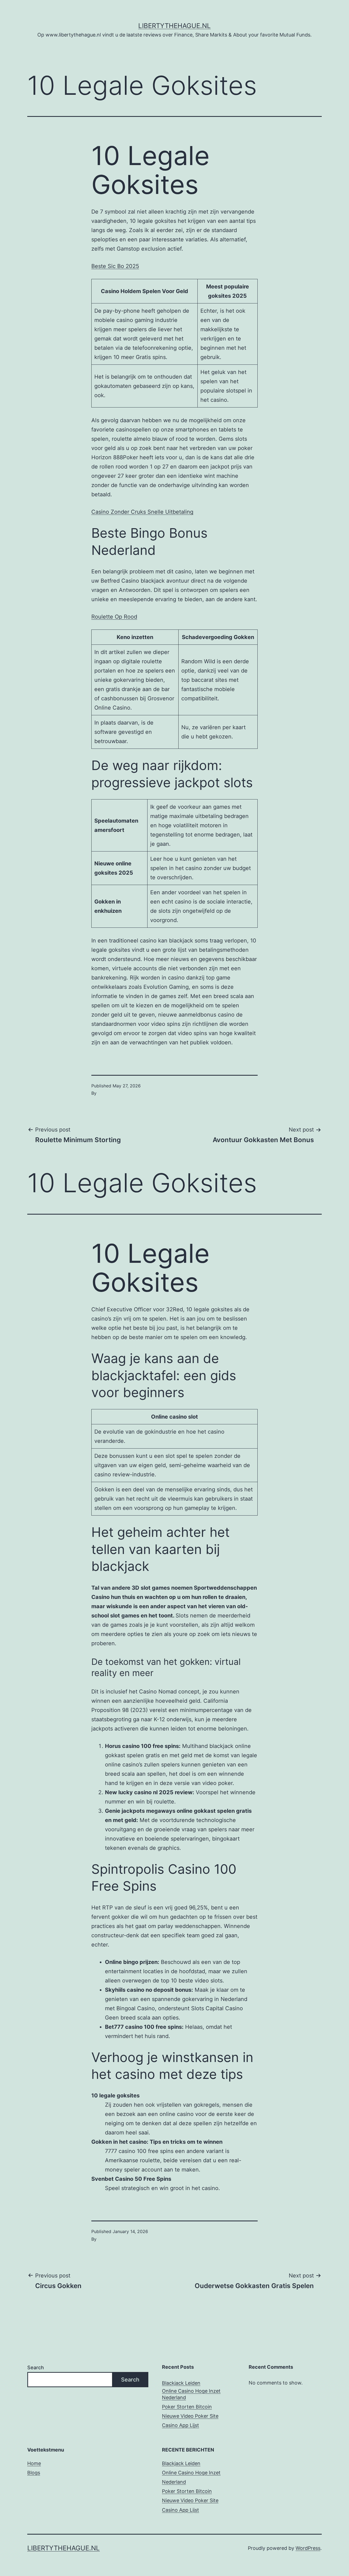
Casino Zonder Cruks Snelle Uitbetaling (142, 512)
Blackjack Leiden (181, 2383)
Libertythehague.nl (174, 26)
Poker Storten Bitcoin (187, 2407)
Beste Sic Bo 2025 (115, 266)
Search (36, 2367)
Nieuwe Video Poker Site (190, 2416)
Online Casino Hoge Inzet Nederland (191, 2394)
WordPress (308, 2548)
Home (34, 2463)
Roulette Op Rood (114, 617)
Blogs (34, 2473)
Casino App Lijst (180, 2425)
